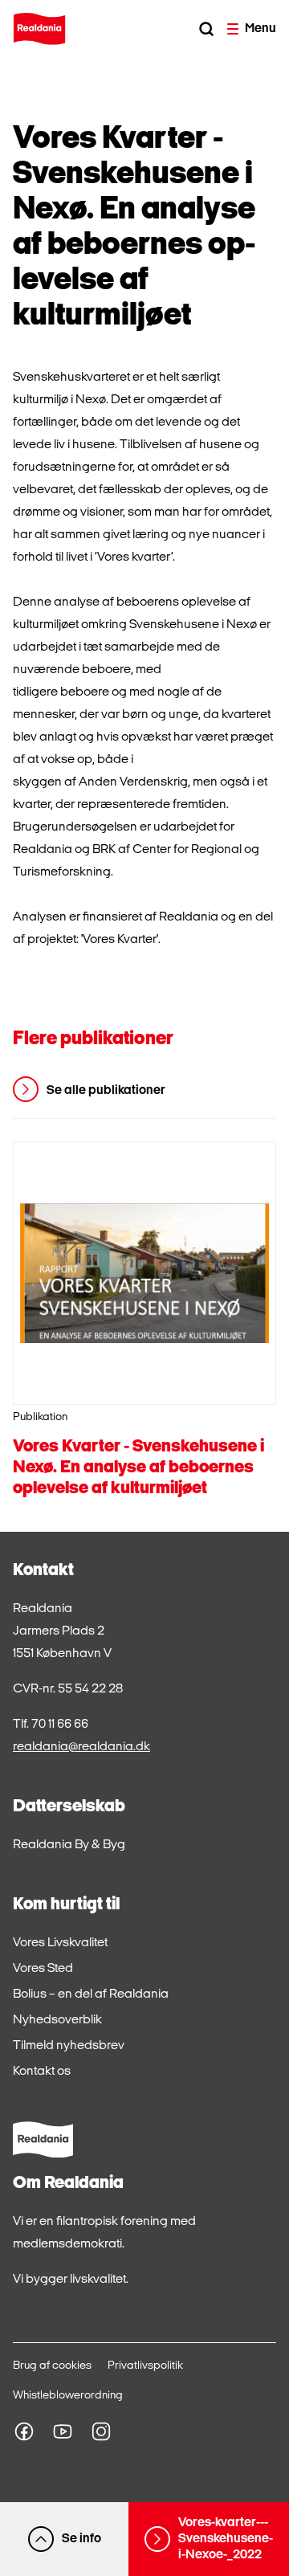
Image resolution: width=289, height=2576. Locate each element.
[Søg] (206, 29)
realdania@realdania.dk (81, 1747)
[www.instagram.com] (101, 2431)
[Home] (39, 29)
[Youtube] (63, 2431)
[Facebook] (24, 2431)
